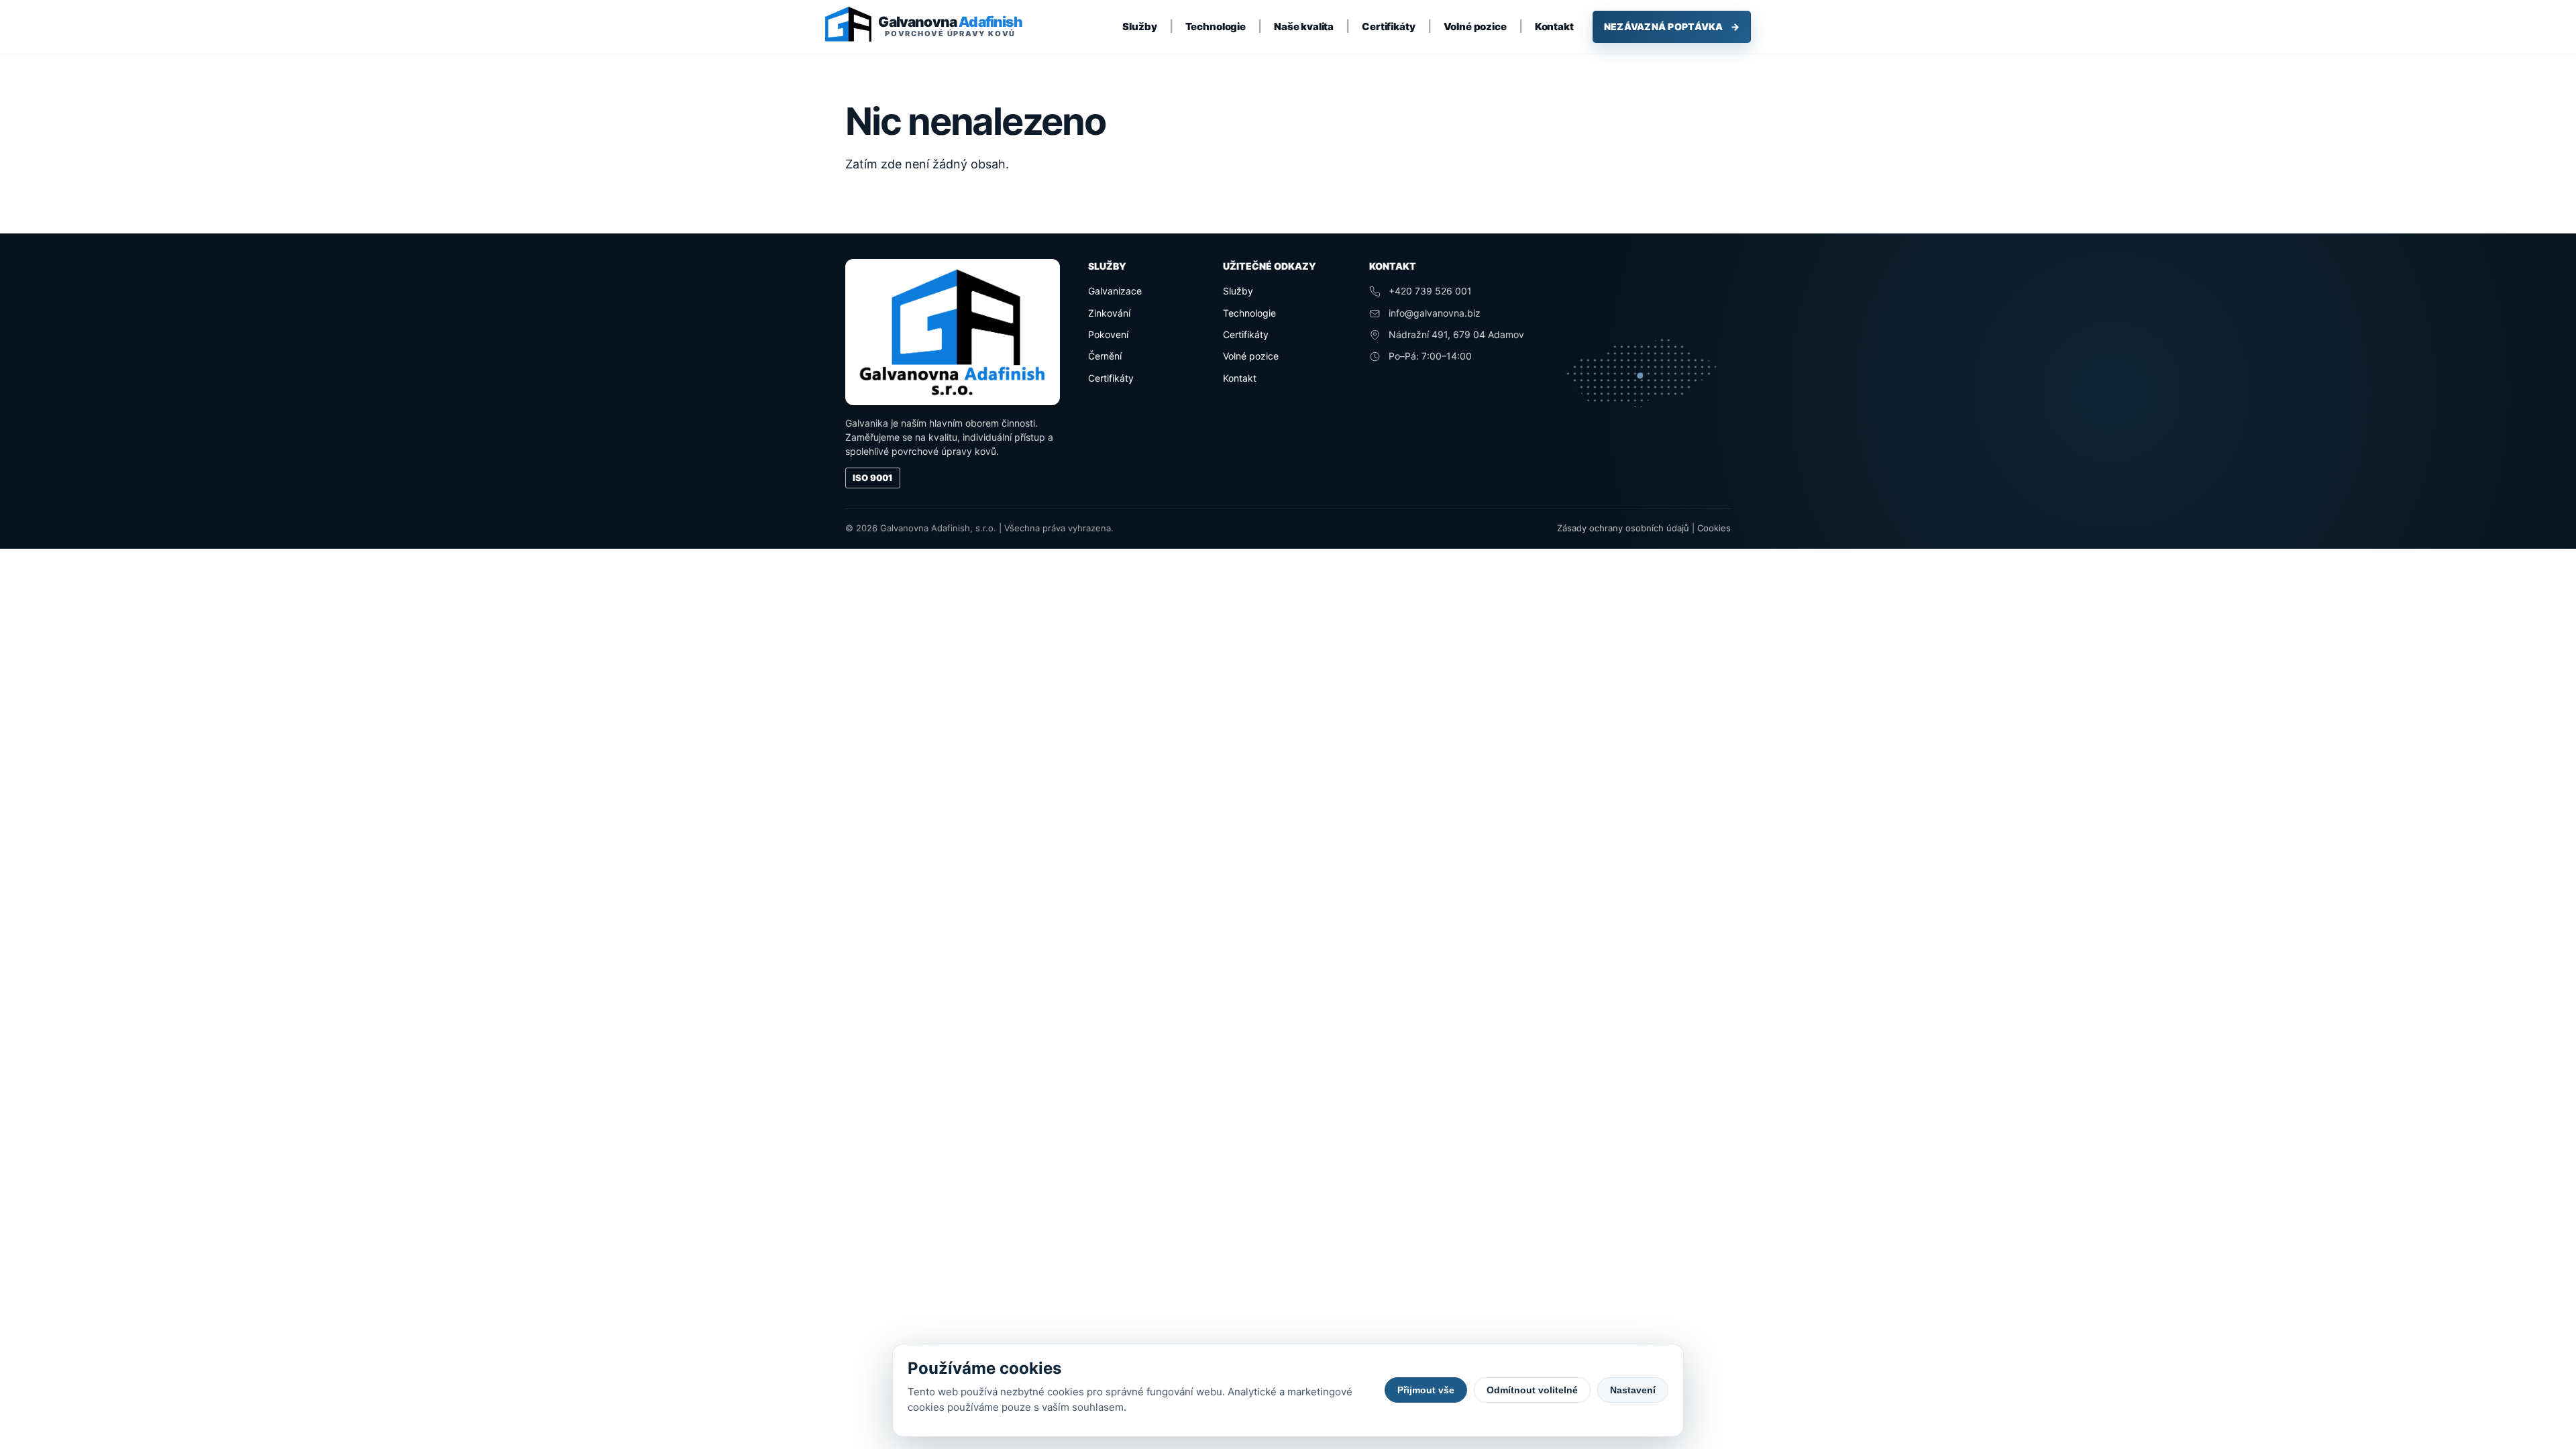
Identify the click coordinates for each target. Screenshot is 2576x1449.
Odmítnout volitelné (1532, 1390)
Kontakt (1554, 26)
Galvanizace (1115, 291)
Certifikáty (1388, 26)
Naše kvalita (1304, 26)
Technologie (1216, 26)
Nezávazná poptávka (1672, 26)
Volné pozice (1475, 26)
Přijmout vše (1426, 1390)
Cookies (1714, 528)
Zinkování (1109, 313)
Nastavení (1633, 1390)
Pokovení (1108, 334)
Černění (1105, 356)
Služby (1139, 26)
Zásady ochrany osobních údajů (1623, 528)
